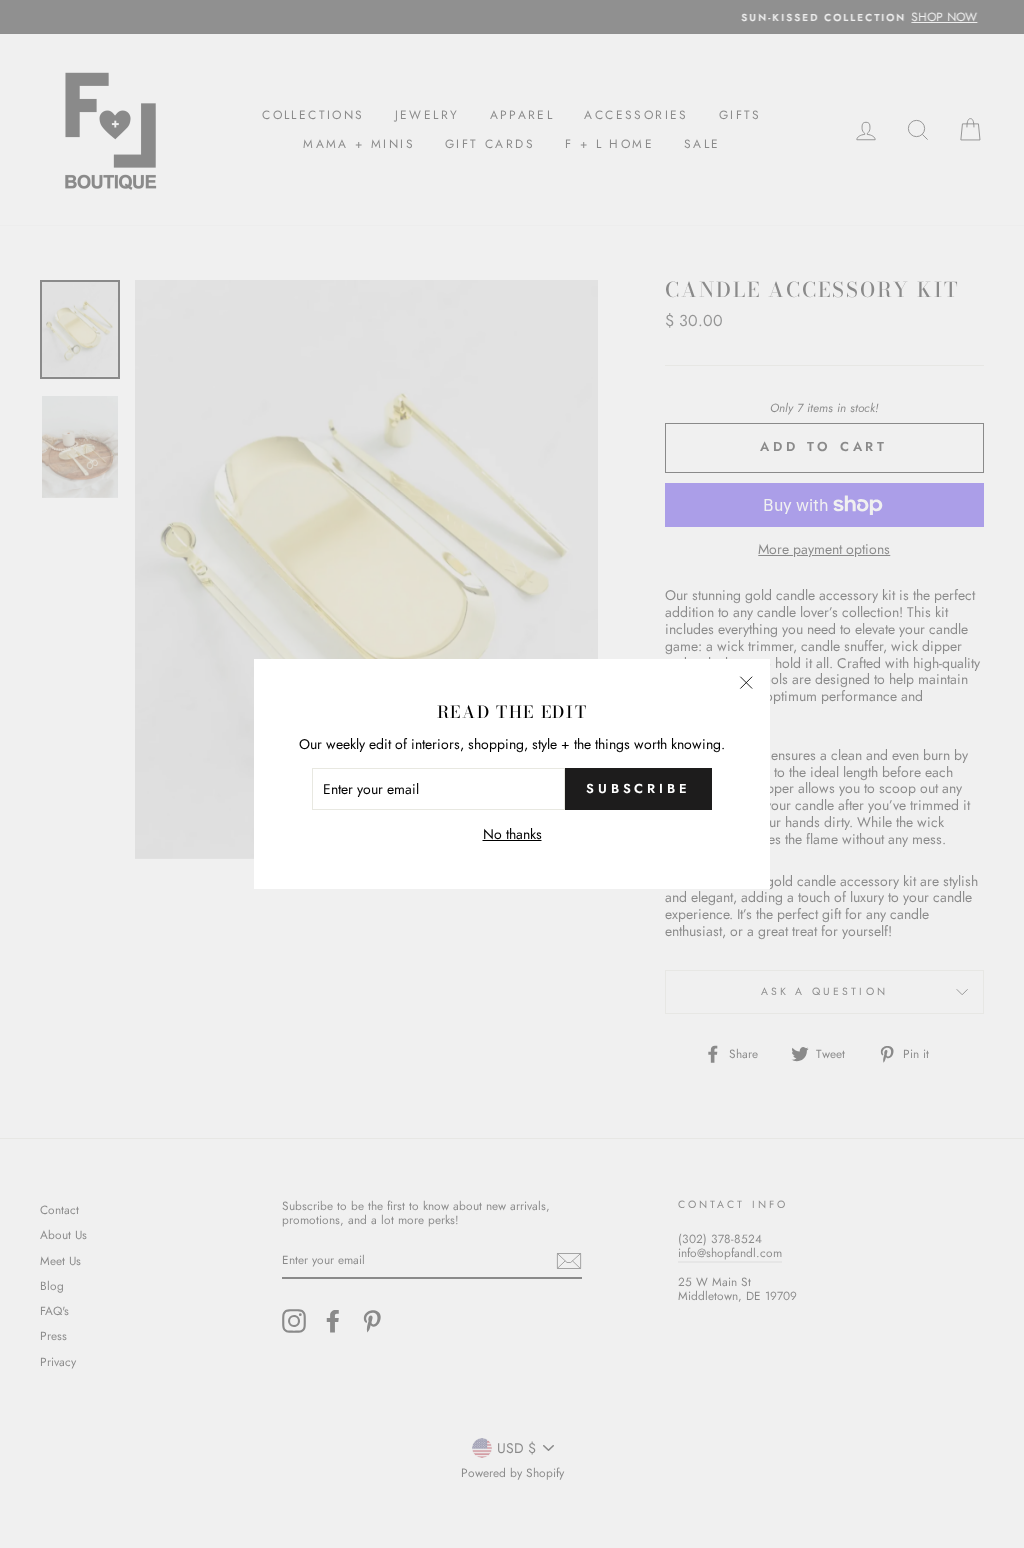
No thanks (512, 834)
